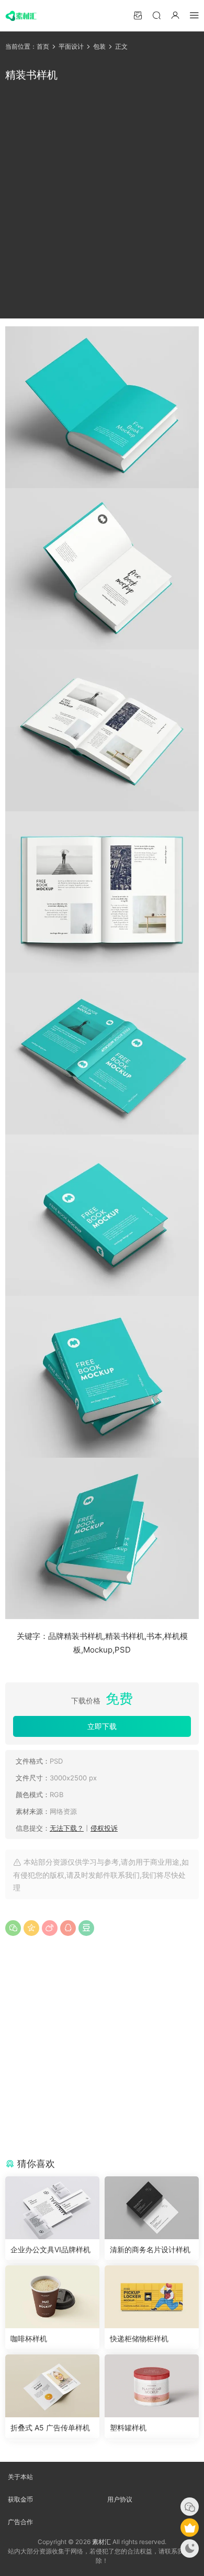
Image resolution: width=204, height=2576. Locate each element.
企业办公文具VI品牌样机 (50, 2249)
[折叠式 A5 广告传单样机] (52, 2386)
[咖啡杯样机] (52, 2297)
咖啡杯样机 (29, 2338)
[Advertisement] (102, 201)
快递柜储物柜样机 (139, 2338)
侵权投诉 (104, 1828)
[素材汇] (21, 16)
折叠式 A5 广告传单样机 (50, 2428)
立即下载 (102, 1726)
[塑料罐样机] (152, 2386)
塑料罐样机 (128, 2428)
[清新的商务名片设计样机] (152, 2208)
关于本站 (20, 2477)
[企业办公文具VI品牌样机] (52, 2208)
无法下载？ (67, 1828)
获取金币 (20, 2499)
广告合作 (20, 2522)
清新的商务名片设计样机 (150, 2249)
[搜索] (156, 15)
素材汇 (101, 2542)
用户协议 (120, 2499)
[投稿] (138, 15)
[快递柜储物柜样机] (152, 2297)
